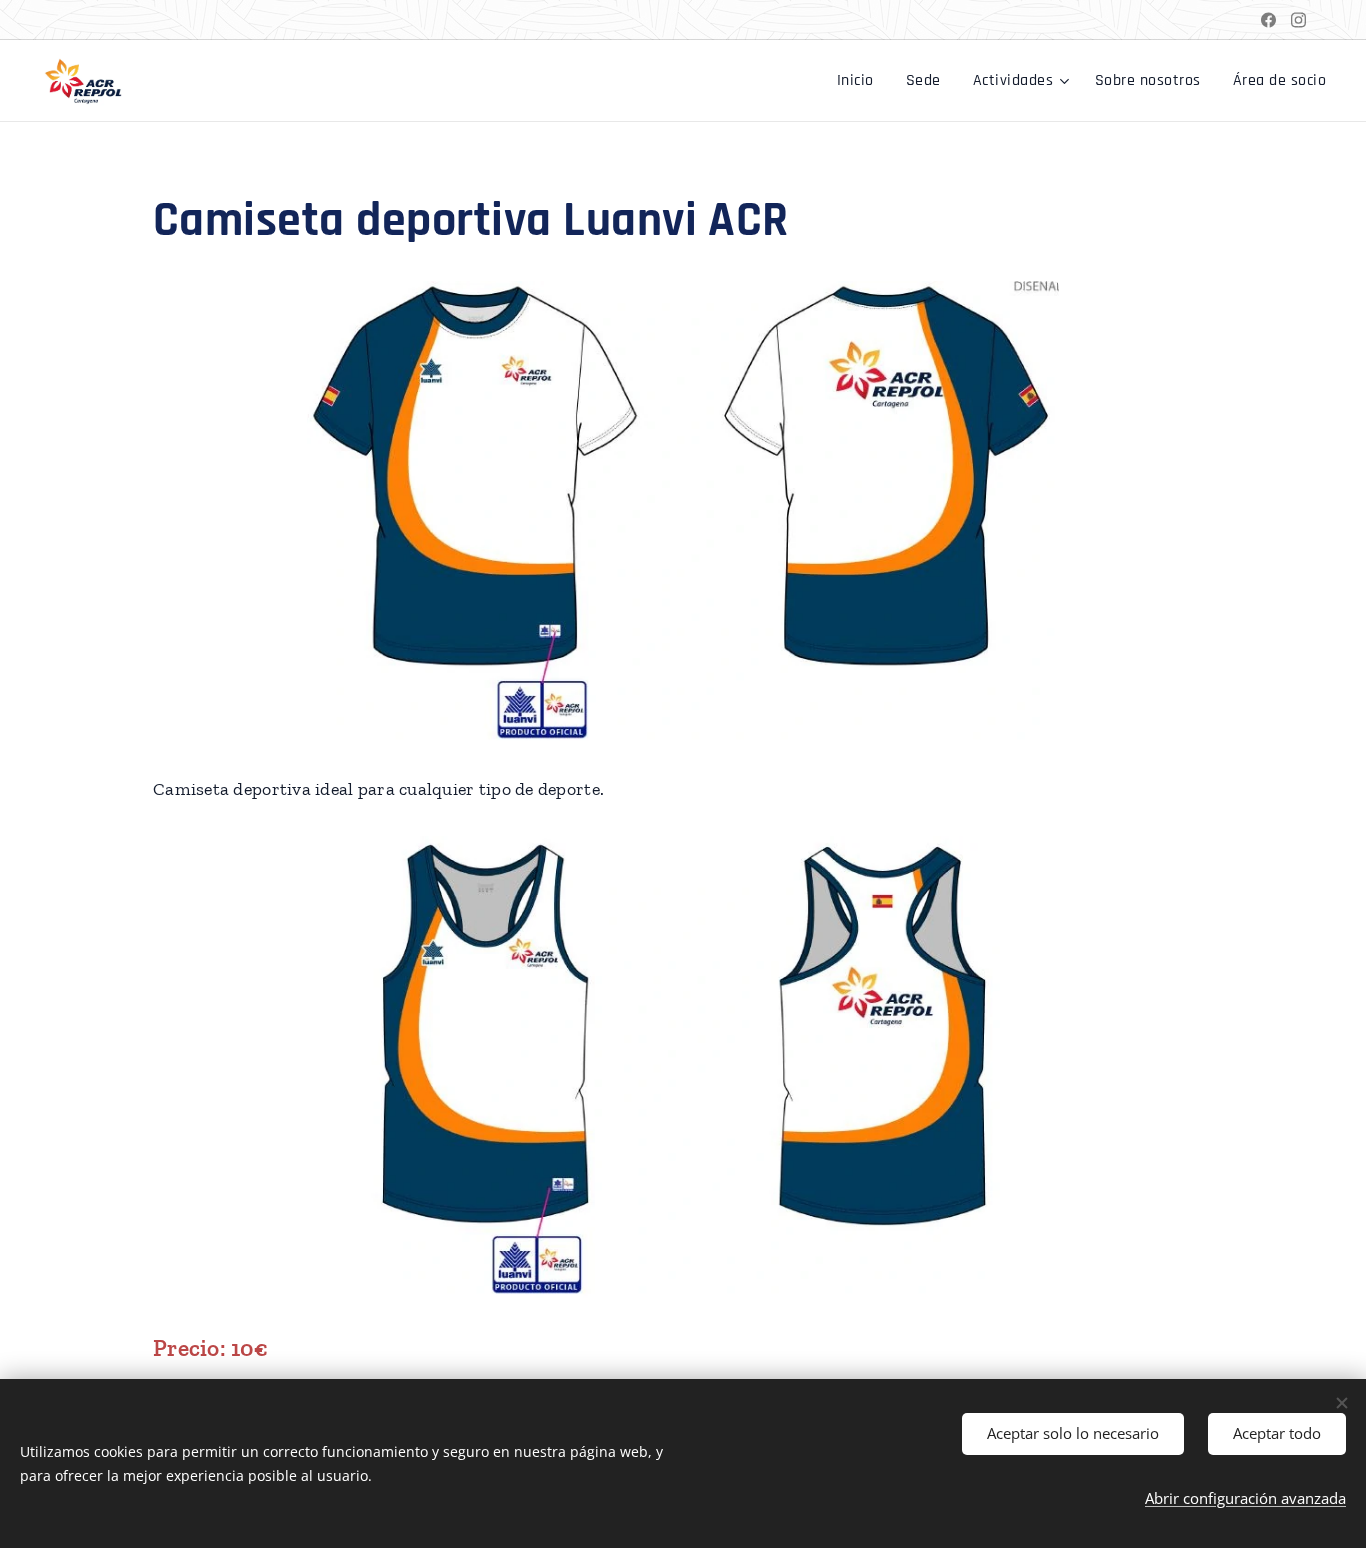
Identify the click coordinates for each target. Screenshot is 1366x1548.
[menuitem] (861, 81)
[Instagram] (1298, 20)
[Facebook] (1268, 20)
